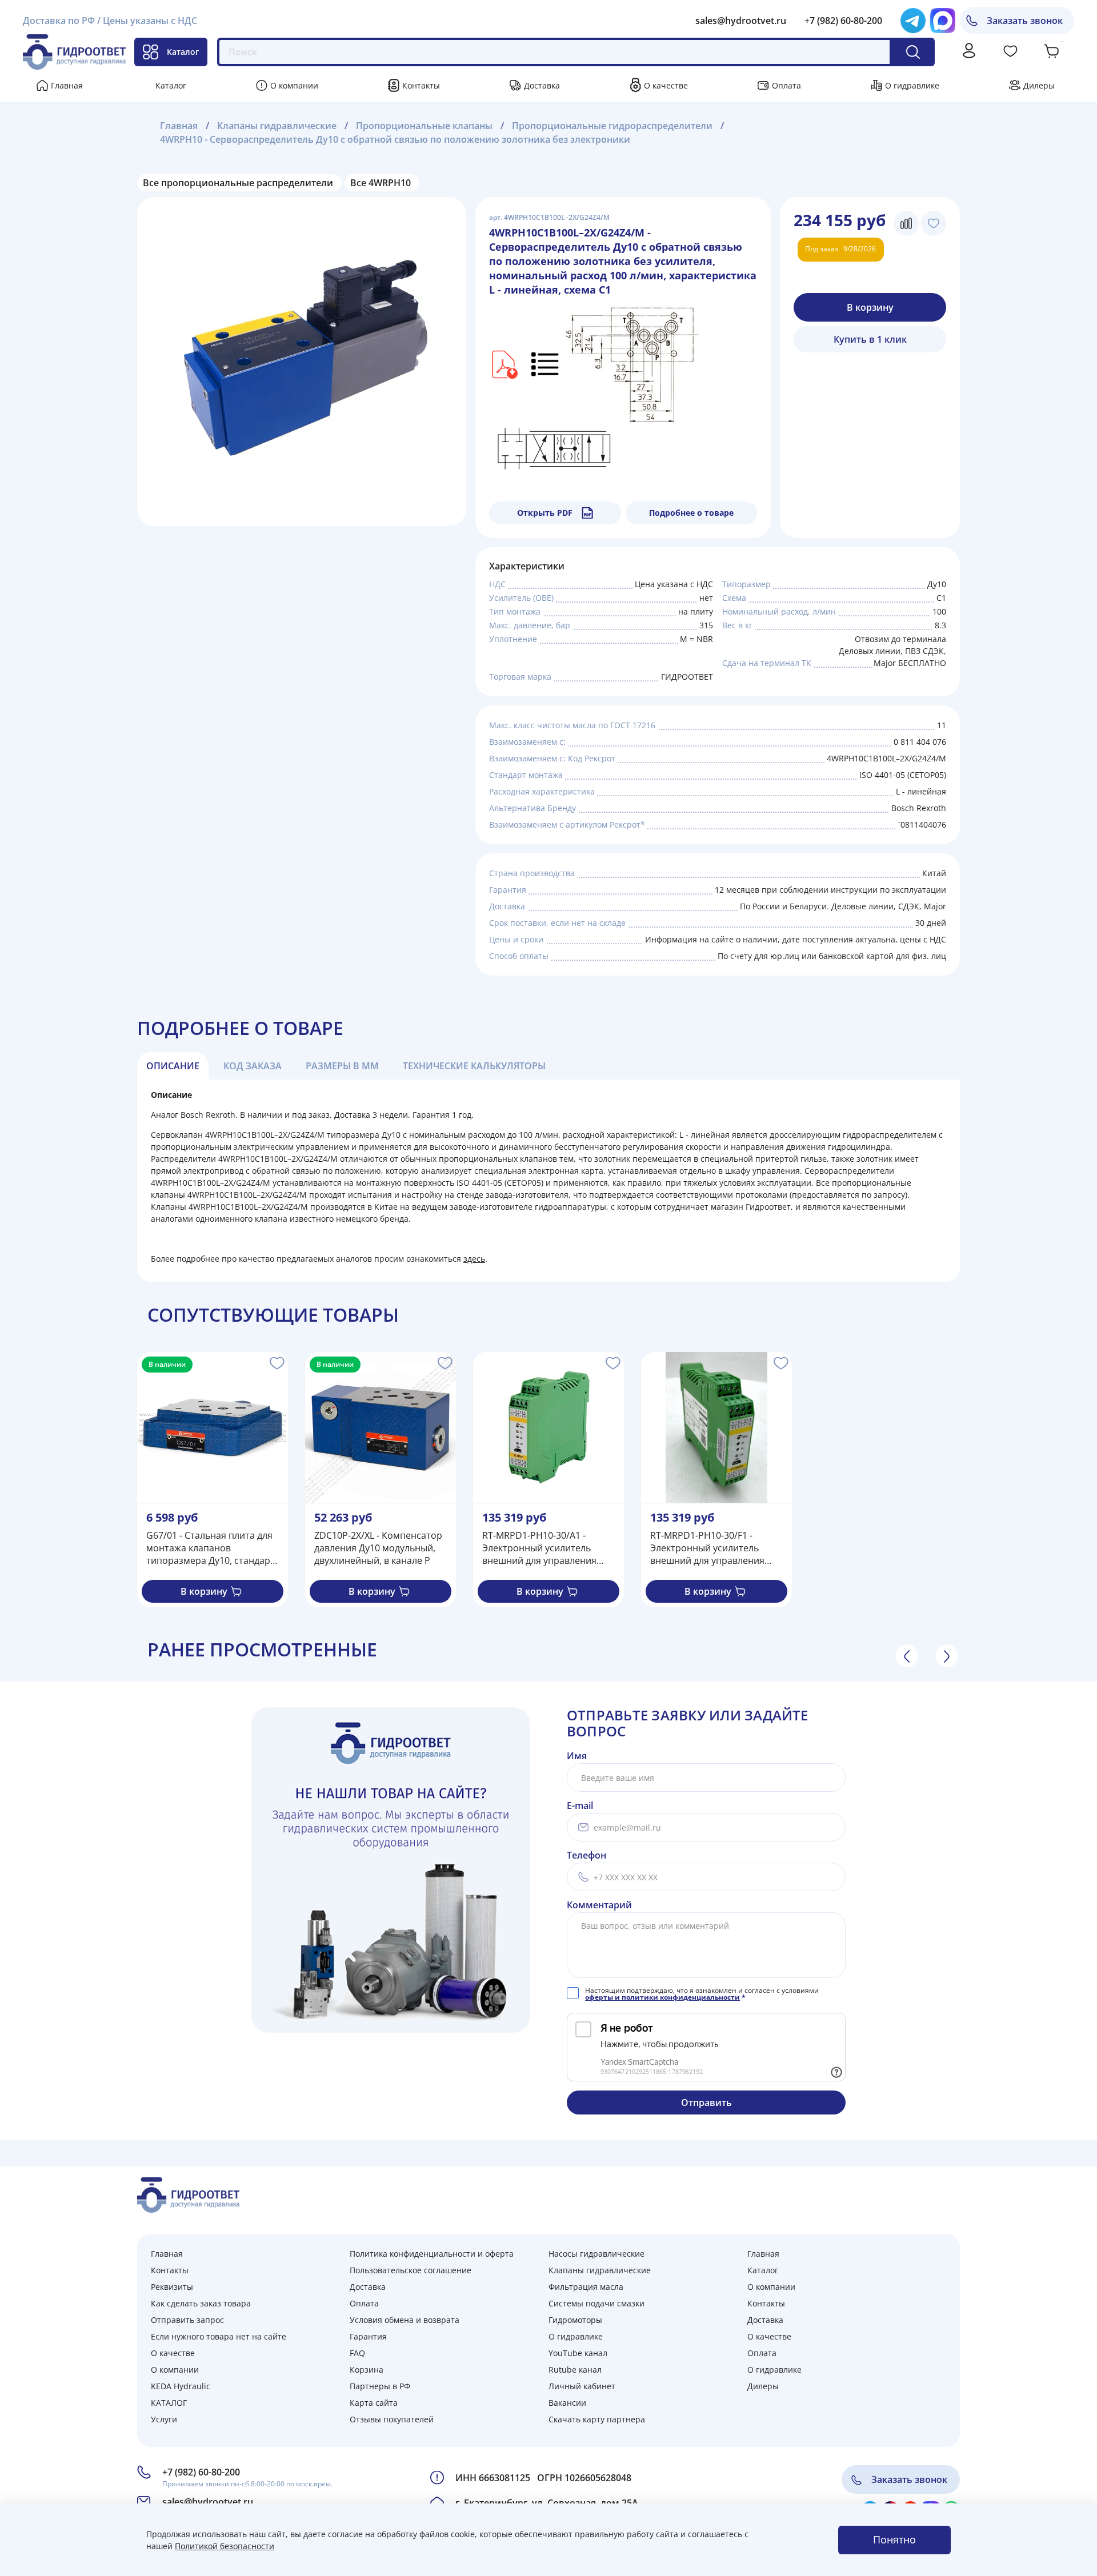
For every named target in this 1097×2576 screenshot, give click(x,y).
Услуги (164, 2419)
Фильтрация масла (586, 2287)
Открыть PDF (545, 513)
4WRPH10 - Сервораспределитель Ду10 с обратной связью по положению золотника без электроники (395, 139)
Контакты (421, 85)
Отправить (706, 2102)
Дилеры (1039, 85)
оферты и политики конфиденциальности (662, 1997)
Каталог (183, 52)
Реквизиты (172, 2287)
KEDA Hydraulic (181, 2386)
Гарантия (368, 2336)
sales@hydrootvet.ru (741, 21)
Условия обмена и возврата (405, 2320)
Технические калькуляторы (474, 1066)
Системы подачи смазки (596, 2303)
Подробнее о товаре (691, 513)
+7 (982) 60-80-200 (843, 21)
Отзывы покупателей (392, 2419)
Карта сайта (374, 2403)
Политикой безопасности (225, 2546)
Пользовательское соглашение (411, 2270)
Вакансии (567, 2403)
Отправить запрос (187, 2320)
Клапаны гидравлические (277, 126)
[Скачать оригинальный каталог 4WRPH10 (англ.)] (503, 363)
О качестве (666, 85)
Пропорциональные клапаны (424, 126)
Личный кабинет (582, 2386)
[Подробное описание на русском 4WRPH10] (546, 363)
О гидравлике (912, 85)
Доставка (542, 85)
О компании (294, 85)
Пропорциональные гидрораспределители (612, 126)
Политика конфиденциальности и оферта (432, 2254)
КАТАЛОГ (169, 2403)
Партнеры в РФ (380, 2386)
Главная (67, 85)
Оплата (786, 85)
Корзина (367, 2370)
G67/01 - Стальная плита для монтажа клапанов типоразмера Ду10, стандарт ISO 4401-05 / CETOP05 (211, 1548)
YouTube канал (578, 2353)
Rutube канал (575, 2370)
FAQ (357, 2353)
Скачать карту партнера (597, 2419)
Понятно (894, 2539)
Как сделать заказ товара (201, 2303)
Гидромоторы (575, 2320)
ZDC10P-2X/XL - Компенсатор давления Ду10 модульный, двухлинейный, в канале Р (378, 1548)
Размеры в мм (342, 1066)
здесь (474, 1259)
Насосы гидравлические (596, 2254)
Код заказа (253, 1066)
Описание (173, 1066)
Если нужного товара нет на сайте (219, 2336)
